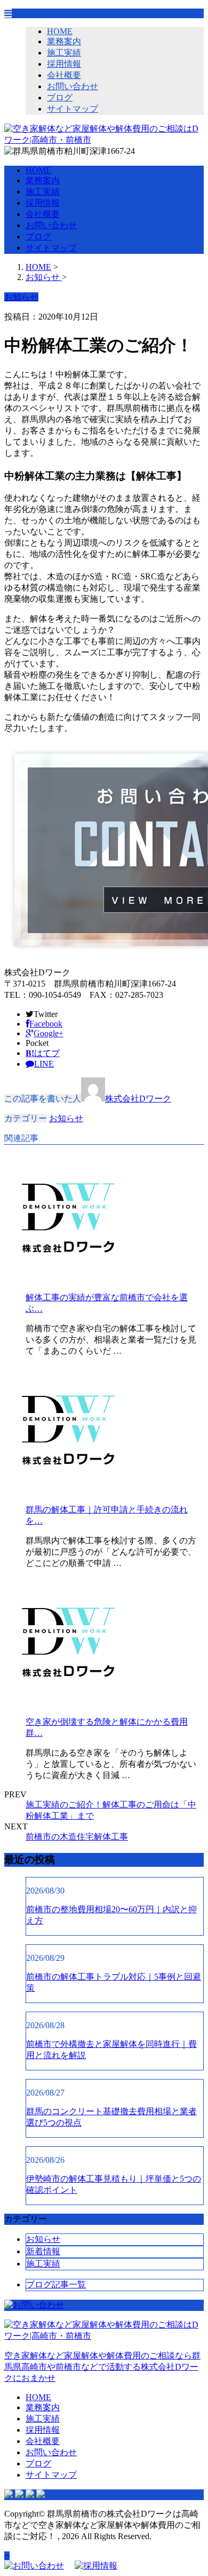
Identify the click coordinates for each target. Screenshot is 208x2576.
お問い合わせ (73, 86)
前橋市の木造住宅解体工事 (77, 1837)
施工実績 (64, 53)
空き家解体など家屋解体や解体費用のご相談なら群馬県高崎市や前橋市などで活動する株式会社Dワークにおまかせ (102, 2367)
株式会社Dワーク (138, 1099)
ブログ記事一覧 (56, 2284)
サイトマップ (73, 109)
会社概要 (64, 75)
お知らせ (66, 1118)
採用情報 (64, 64)
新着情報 (43, 2251)
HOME (60, 31)
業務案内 (64, 41)
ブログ (60, 98)
